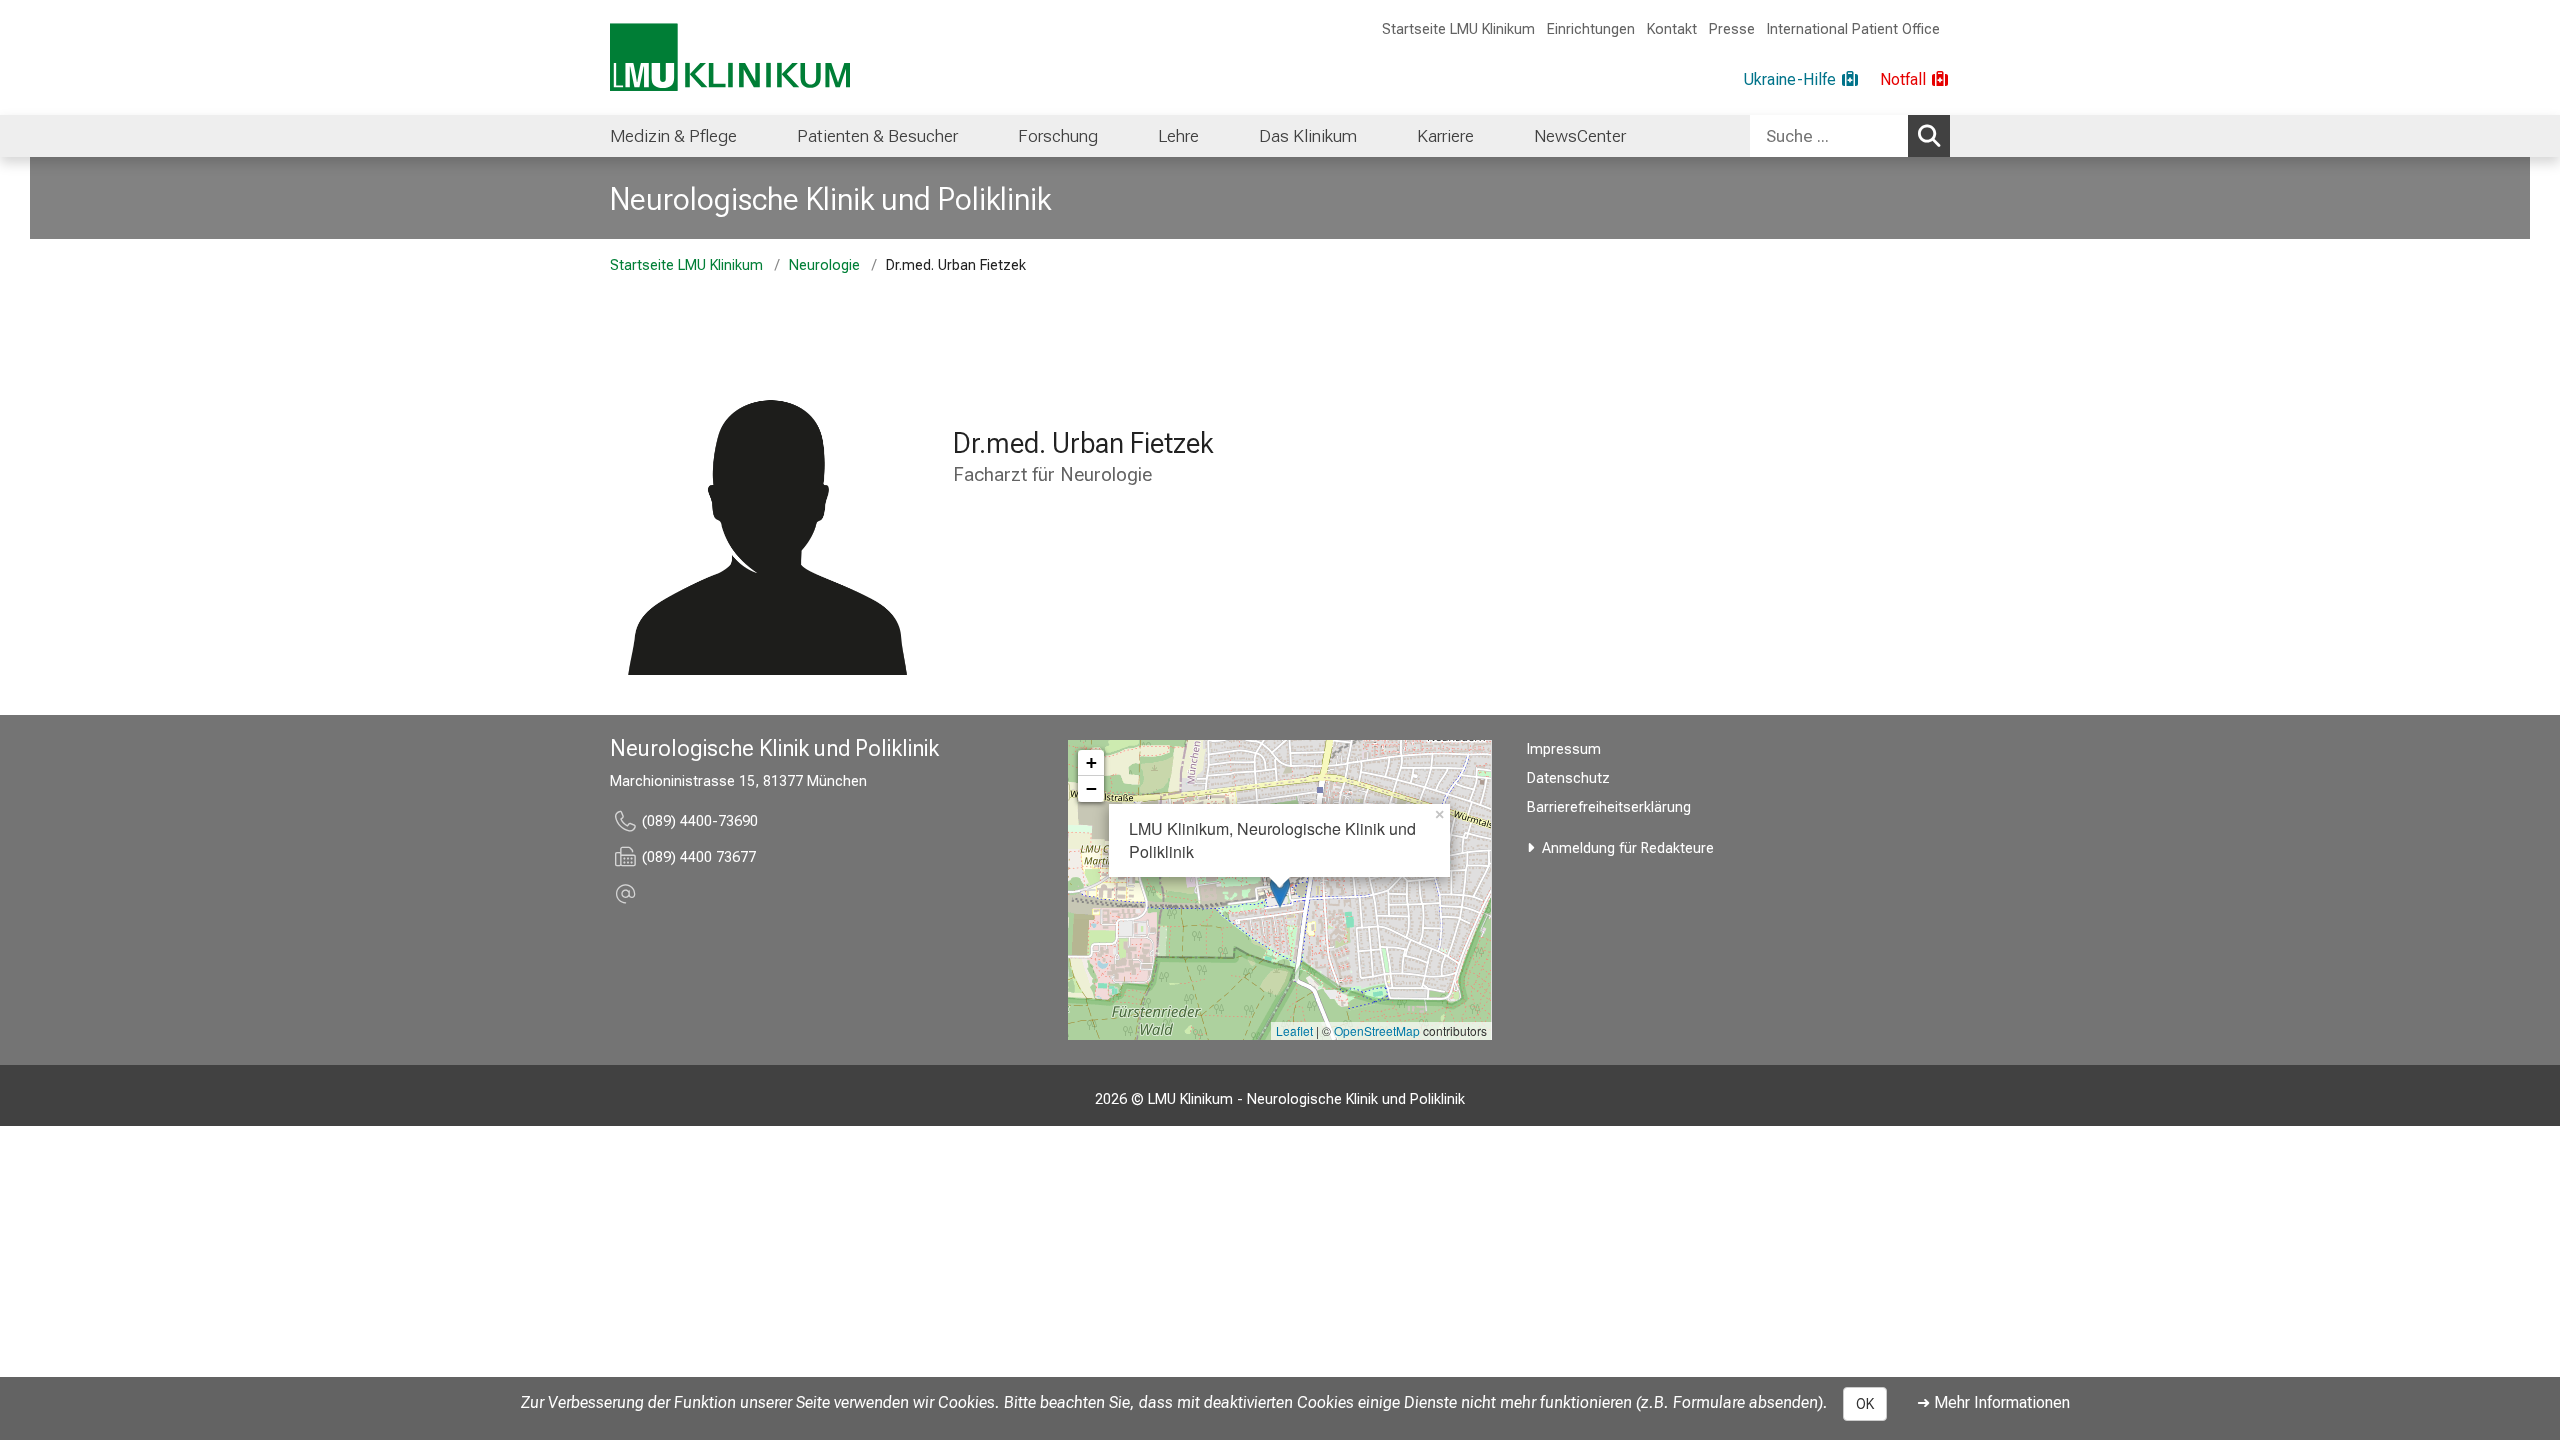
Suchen (1929, 136)
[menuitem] (673, 136)
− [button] (1091, 788)
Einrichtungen (1591, 29)
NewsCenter (1580, 136)
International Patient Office (1853, 29)
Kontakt (1672, 29)
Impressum (1564, 749)
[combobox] (1850, 136)
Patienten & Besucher (877, 136)
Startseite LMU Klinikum (1458, 29)
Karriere (1445, 136)
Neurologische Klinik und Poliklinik (830, 199)
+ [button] (1091, 762)
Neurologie (824, 265)
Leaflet (1294, 1030)
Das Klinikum (1308, 136)
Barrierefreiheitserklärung (1609, 807)
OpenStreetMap (1377, 1030)
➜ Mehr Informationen (1993, 1402)
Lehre (1178, 136)
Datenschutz (1568, 778)
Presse (1732, 29)
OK (1865, 1404)
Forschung (1058, 136)
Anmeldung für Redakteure (1628, 848)
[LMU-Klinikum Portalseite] (730, 57)
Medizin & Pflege (673, 136)
